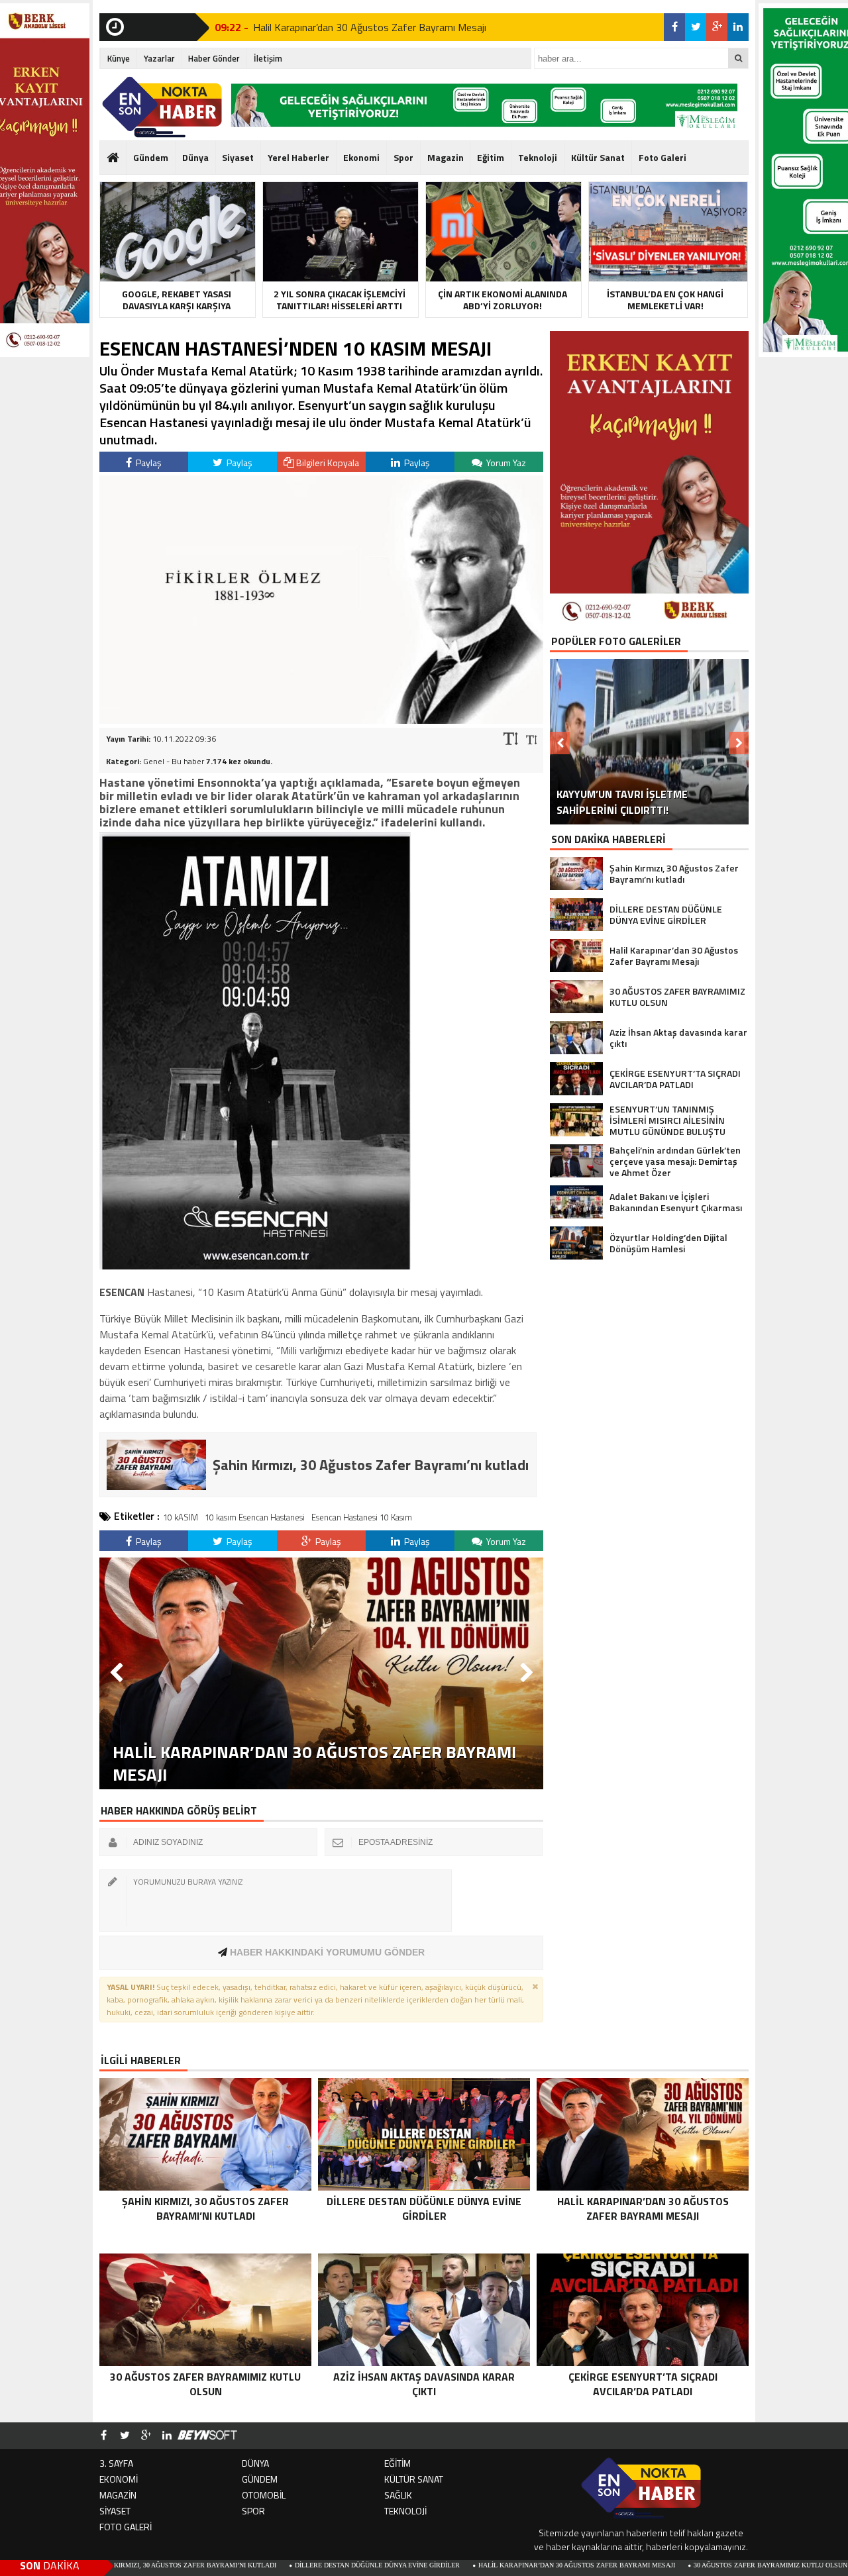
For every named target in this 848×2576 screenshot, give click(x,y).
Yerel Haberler (298, 157)
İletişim (268, 58)
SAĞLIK (398, 2495)
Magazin (446, 157)
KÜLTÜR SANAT (414, 2479)
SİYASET (115, 2511)
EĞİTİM (397, 2463)
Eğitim (491, 157)
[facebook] (674, 27)
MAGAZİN (118, 2495)
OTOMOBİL (264, 2495)
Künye (119, 58)
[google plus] (717, 27)
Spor (403, 157)
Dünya (195, 157)
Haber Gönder (214, 58)
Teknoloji (538, 157)
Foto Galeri (662, 157)
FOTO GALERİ (126, 2527)
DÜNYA (255, 2463)
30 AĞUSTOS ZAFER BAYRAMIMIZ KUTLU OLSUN (663, 2565)
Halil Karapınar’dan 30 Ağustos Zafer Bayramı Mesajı (370, 27)
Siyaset (238, 157)
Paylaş (148, 463)
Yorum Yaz (505, 463)
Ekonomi (361, 157)
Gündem (151, 157)
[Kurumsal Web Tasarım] (207, 2436)
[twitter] (696, 27)
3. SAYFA (116, 2463)
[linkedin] (738, 27)
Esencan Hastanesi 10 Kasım (362, 1517)
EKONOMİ (119, 2479)
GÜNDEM (260, 2479)
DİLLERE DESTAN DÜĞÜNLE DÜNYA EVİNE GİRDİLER (270, 2565)
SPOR (253, 2511)
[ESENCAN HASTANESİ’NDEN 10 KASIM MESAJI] (321, 720)
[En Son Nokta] (162, 107)
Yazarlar (159, 58)
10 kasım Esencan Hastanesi (255, 1517)
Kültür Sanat (598, 157)
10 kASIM (181, 1517)
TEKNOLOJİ (405, 2511)
